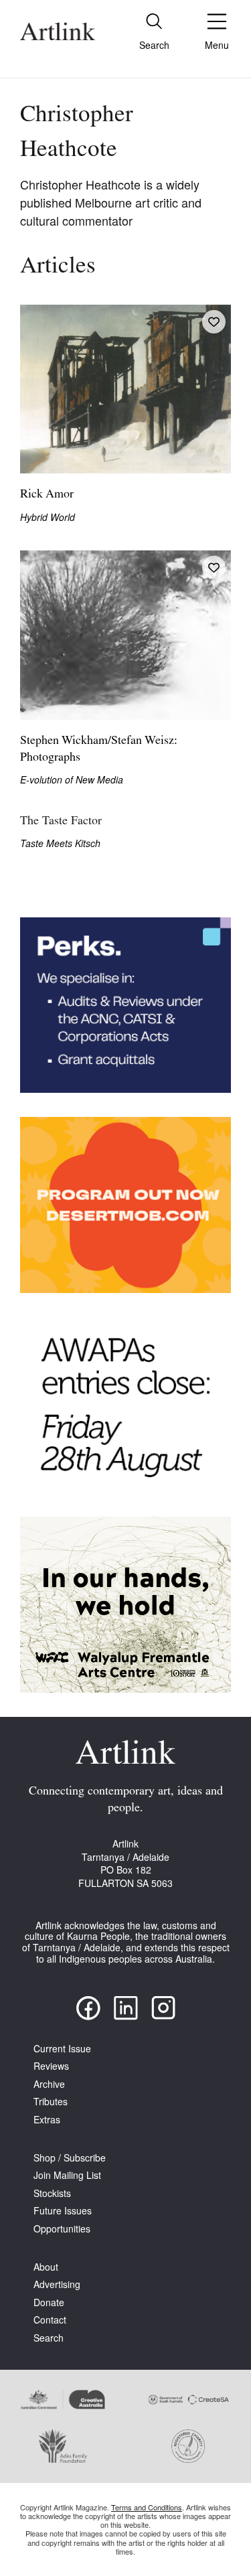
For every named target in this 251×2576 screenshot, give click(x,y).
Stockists (52, 2193)
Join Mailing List (67, 2175)
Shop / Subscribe (70, 2158)
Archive (49, 2084)
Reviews (51, 2066)
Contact (50, 2320)
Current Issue (62, 2049)
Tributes (51, 2102)
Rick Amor (47, 495)
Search (49, 2338)
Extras (47, 2120)
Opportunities (62, 2229)
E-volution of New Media (72, 780)
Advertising (57, 2284)
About (46, 2267)
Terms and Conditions (147, 2507)
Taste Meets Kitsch (60, 843)
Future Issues (63, 2211)
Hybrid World (48, 517)
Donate (49, 2302)
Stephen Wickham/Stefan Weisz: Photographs (99, 750)
